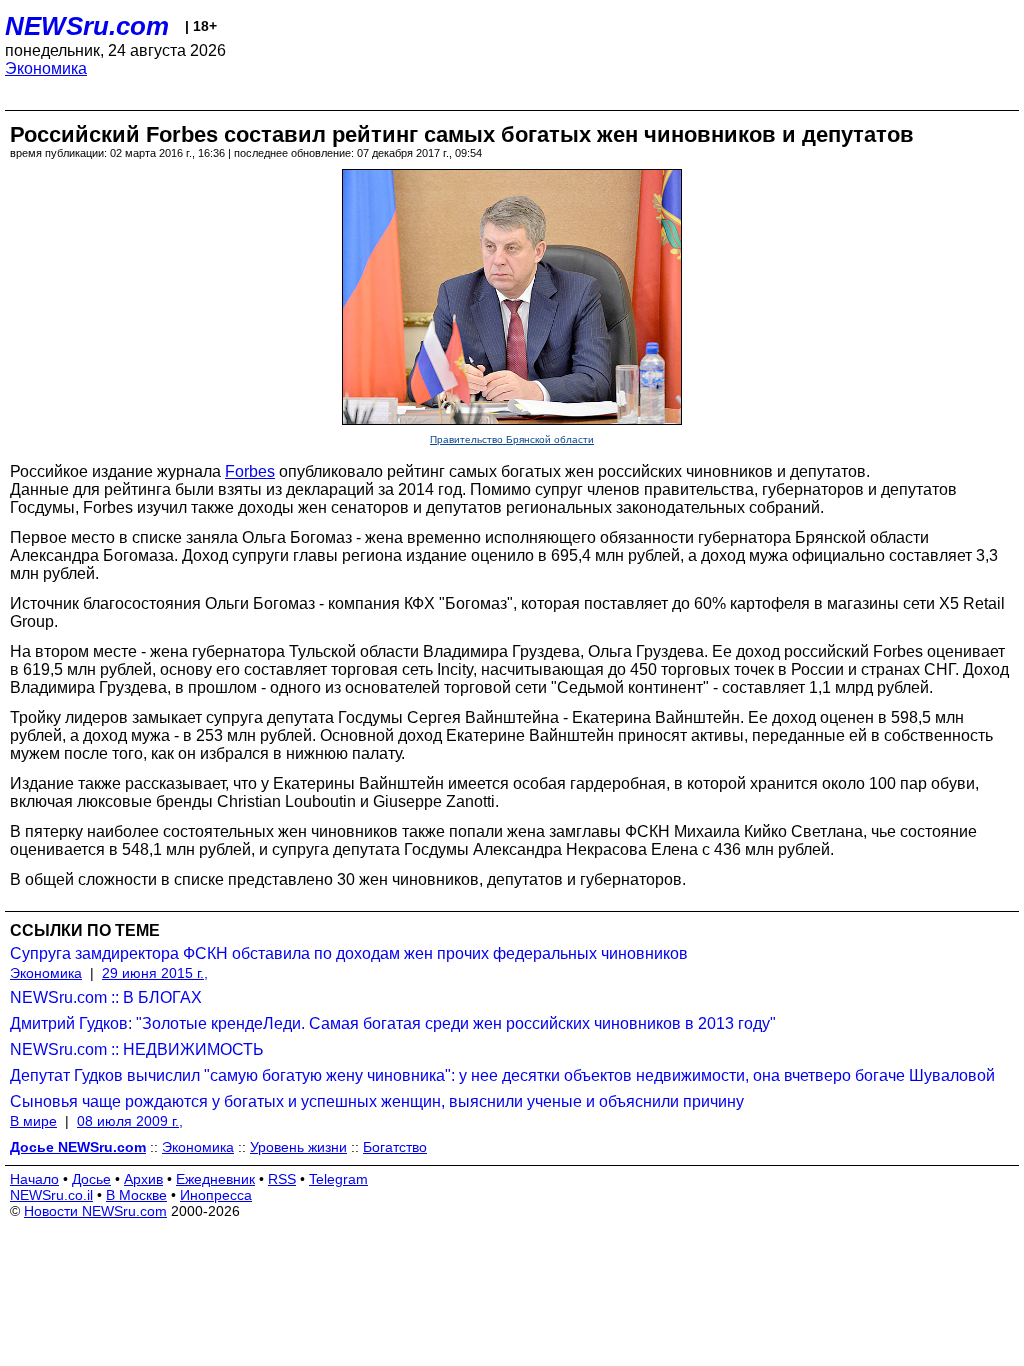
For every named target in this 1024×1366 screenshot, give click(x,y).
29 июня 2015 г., (155, 973)
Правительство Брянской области (512, 439)
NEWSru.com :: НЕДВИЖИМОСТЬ (137, 1049)
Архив (143, 1179)
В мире (33, 1121)
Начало (34, 1179)
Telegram (338, 1179)
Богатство (395, 1147)
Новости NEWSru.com (95, 1211)
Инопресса (216, 1195)
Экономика (46, 68)
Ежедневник (215, 1179)
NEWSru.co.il (51, 1195)
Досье (91, 1179)
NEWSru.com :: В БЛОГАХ (106, 997)
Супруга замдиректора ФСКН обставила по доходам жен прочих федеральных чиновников (349, 953)
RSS (282, 1179)
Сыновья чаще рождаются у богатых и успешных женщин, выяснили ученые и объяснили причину (377, 1101)
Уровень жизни (298, 1147)
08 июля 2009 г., (130, 1121)
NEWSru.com (87, 26)
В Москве (136, 1195)
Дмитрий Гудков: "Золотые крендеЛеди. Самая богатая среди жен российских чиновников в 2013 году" (393, 1023)
